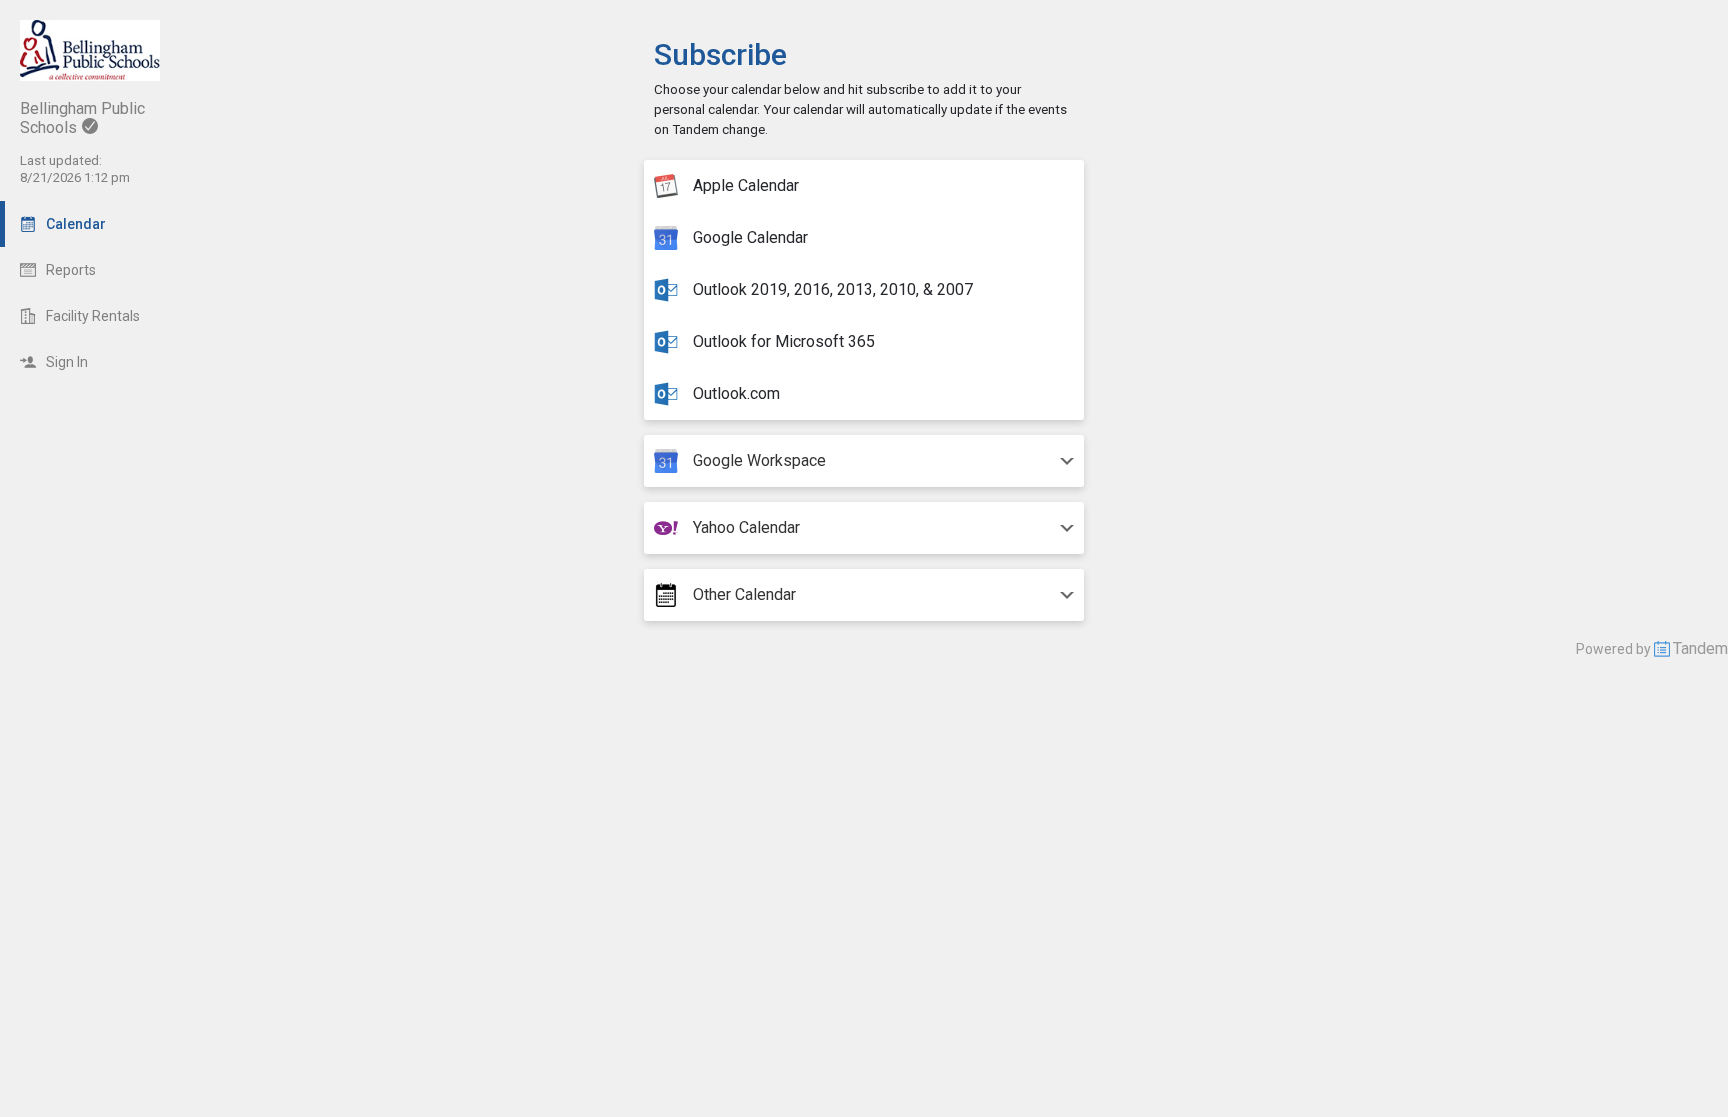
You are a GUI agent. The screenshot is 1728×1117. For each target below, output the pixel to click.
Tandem (1700, 648)
